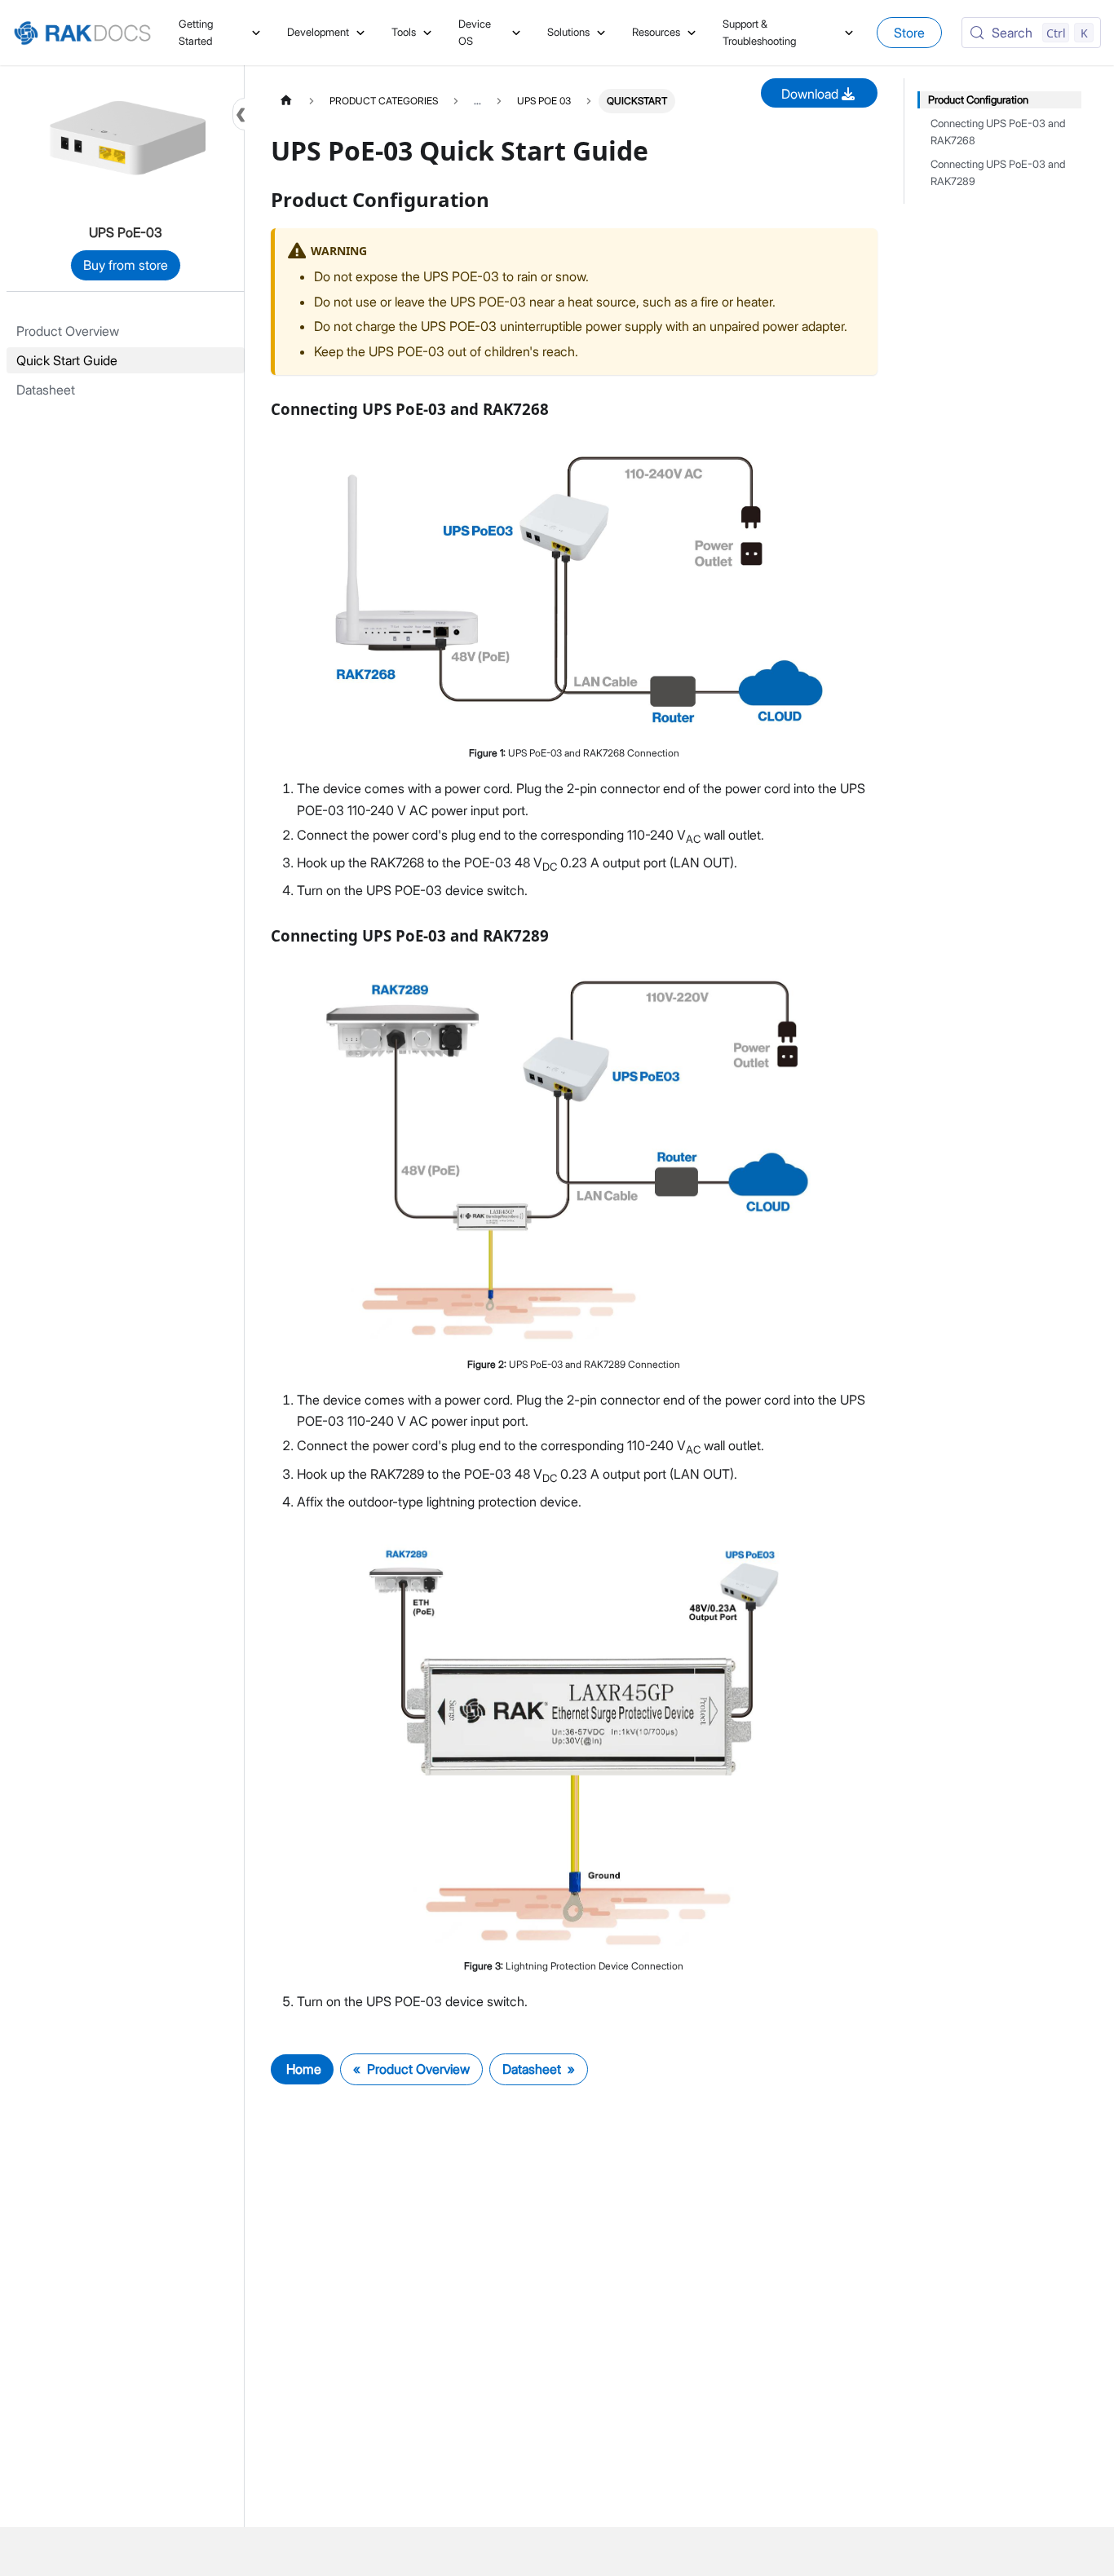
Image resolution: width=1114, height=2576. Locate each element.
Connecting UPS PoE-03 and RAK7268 (998, 132)
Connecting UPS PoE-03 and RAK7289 (998, 173)
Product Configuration (978, 100)
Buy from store (126, 265)
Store (909, 33)
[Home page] (286, 101)
